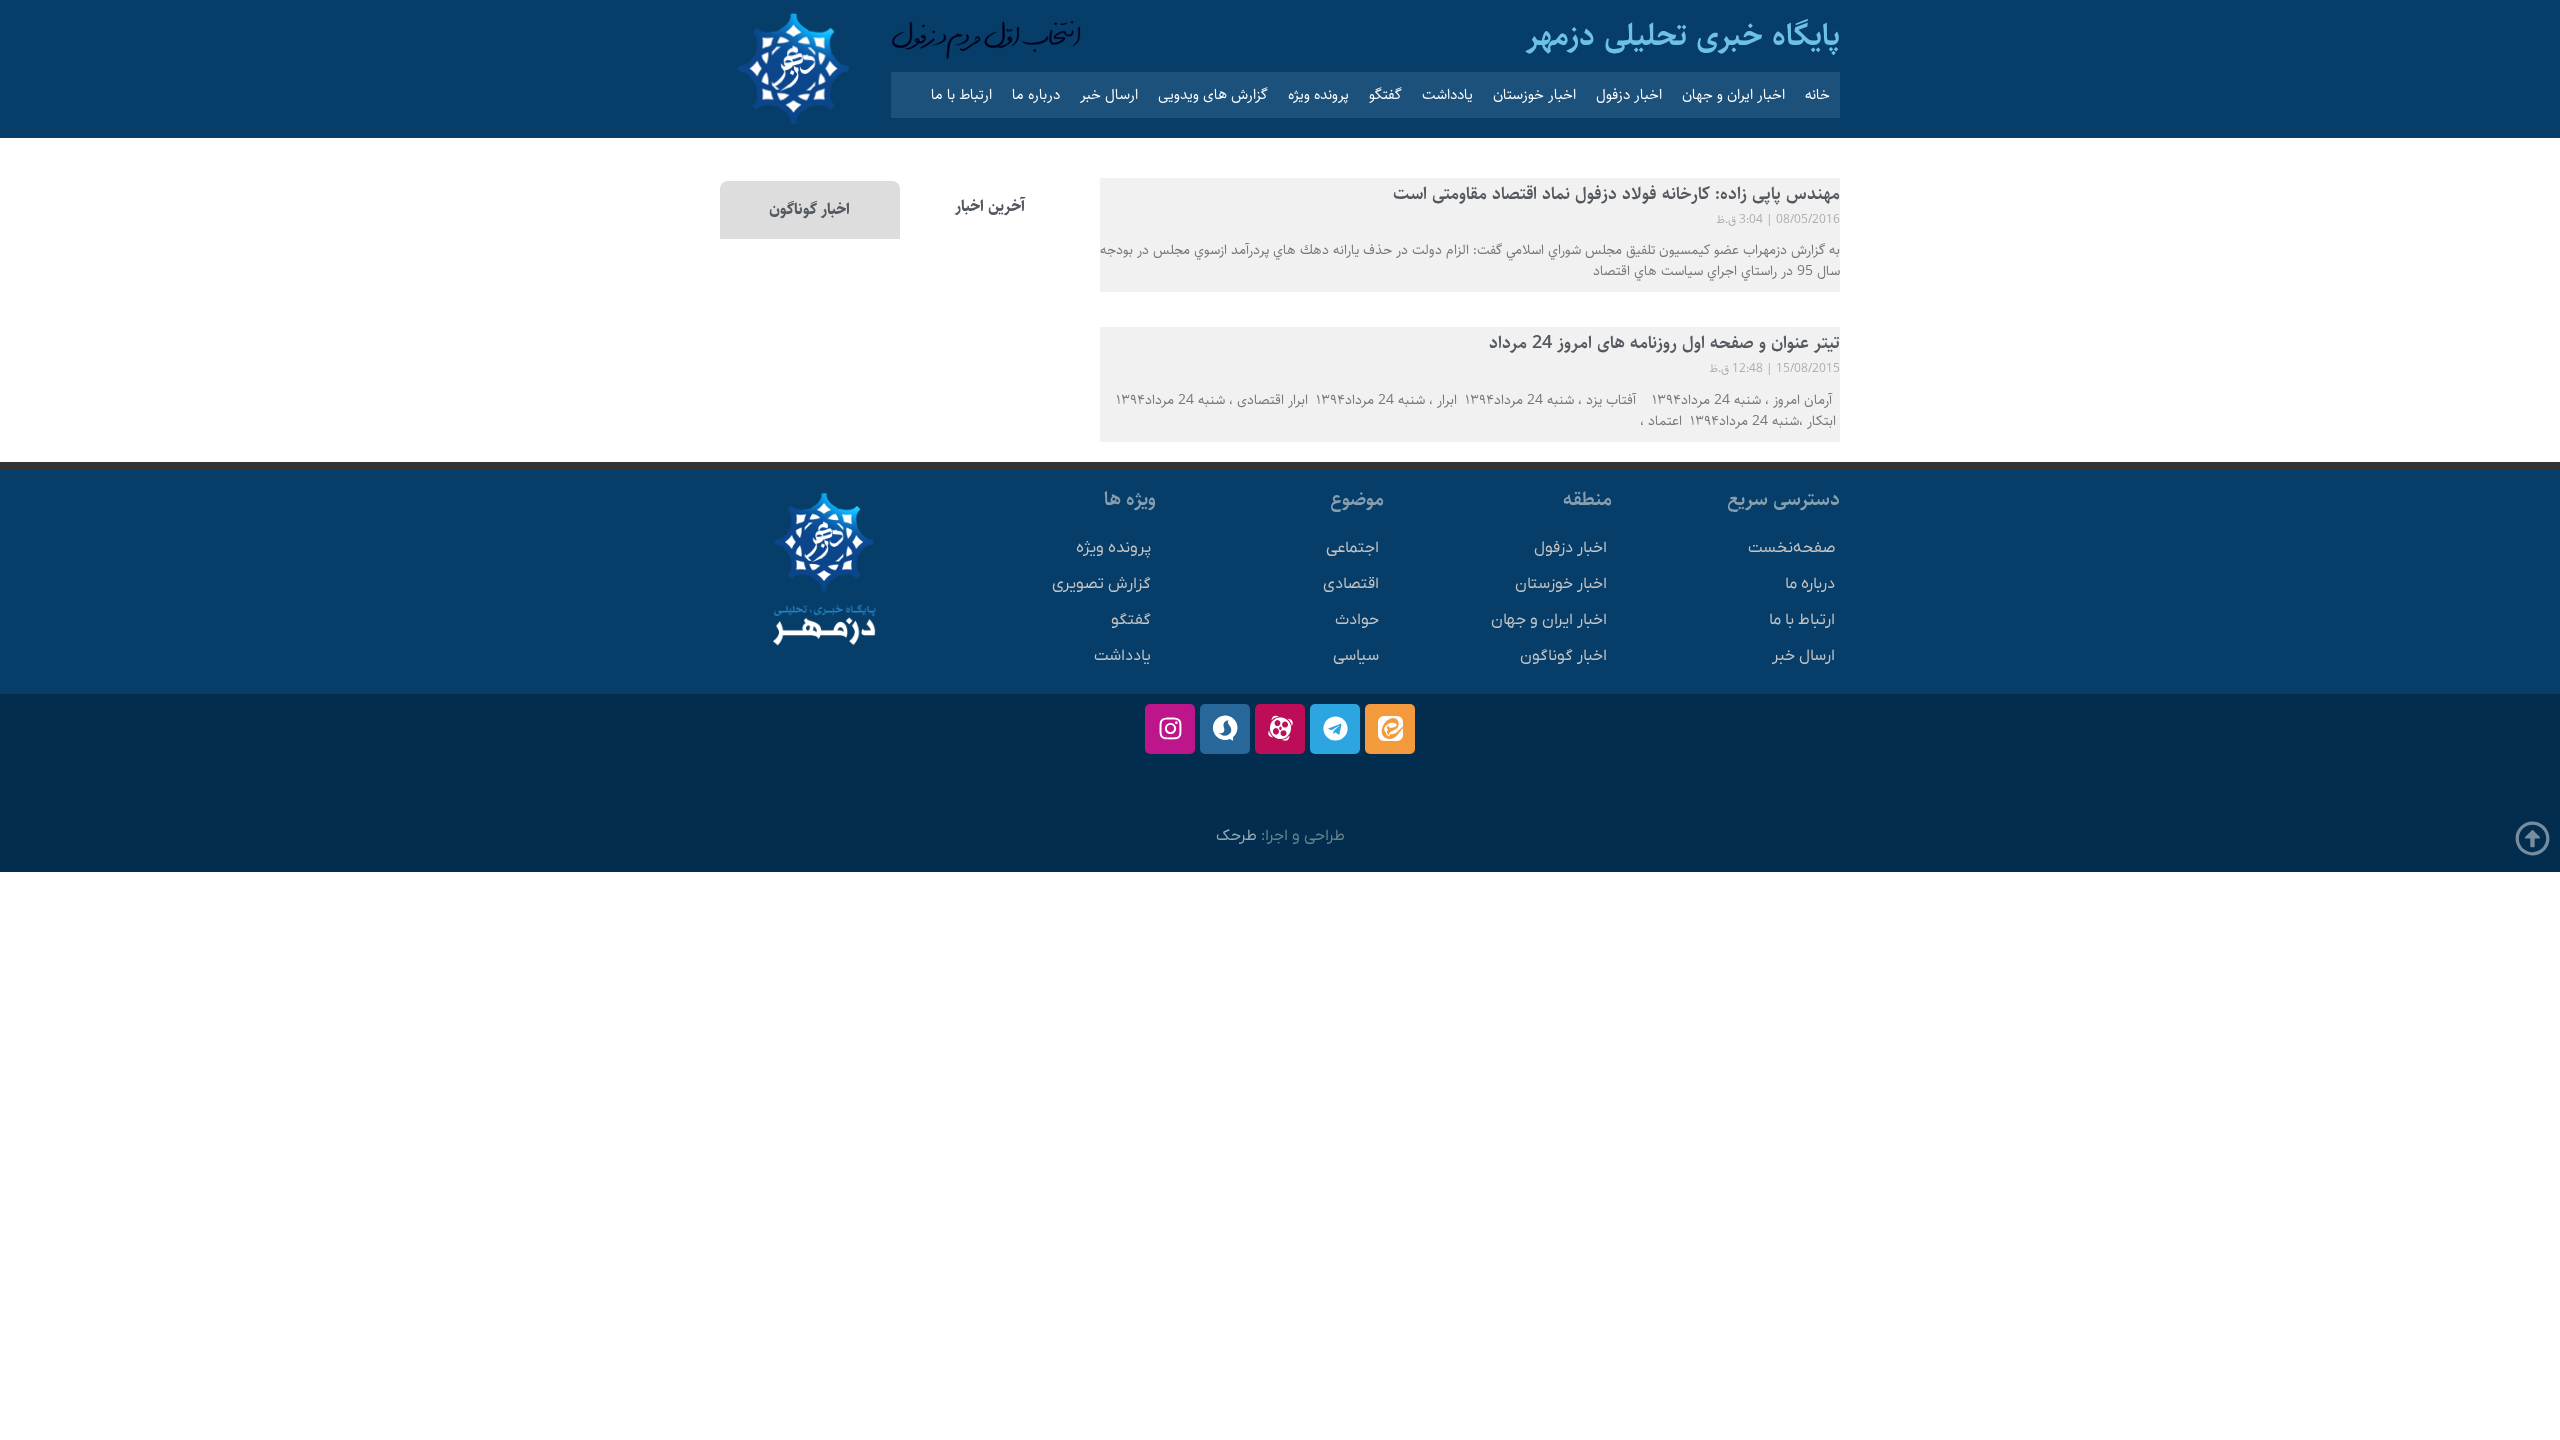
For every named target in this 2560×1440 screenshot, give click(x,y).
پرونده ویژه (1318, 94)
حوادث (1357, 620)
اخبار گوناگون (1563, 656)
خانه (1817, 94)
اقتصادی (1351, 584)
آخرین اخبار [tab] (990, 206)
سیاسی (1356, 656)
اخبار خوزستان (1534, 94)
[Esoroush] (1225, 729)
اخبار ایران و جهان (1733, 94)
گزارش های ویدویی (1213, 94)
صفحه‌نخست (1791, 548)
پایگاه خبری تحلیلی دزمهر (1683, 36)
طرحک (1236, 836)
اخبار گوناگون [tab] (809, 209)
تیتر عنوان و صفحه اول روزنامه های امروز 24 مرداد (1664, 343)
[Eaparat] (1280, 729)
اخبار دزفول (1629, 94)
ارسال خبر (1109, 94)
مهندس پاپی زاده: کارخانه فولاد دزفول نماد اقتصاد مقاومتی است (1616, 194)
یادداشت (1447, 94)
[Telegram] (1335, 729)
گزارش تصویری (1101, 584)
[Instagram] (1170, 729)
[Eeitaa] (1390, 729)
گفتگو (1385, 94)
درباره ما (1036, 94)
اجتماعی (1352, 548)
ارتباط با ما (961, 94)
